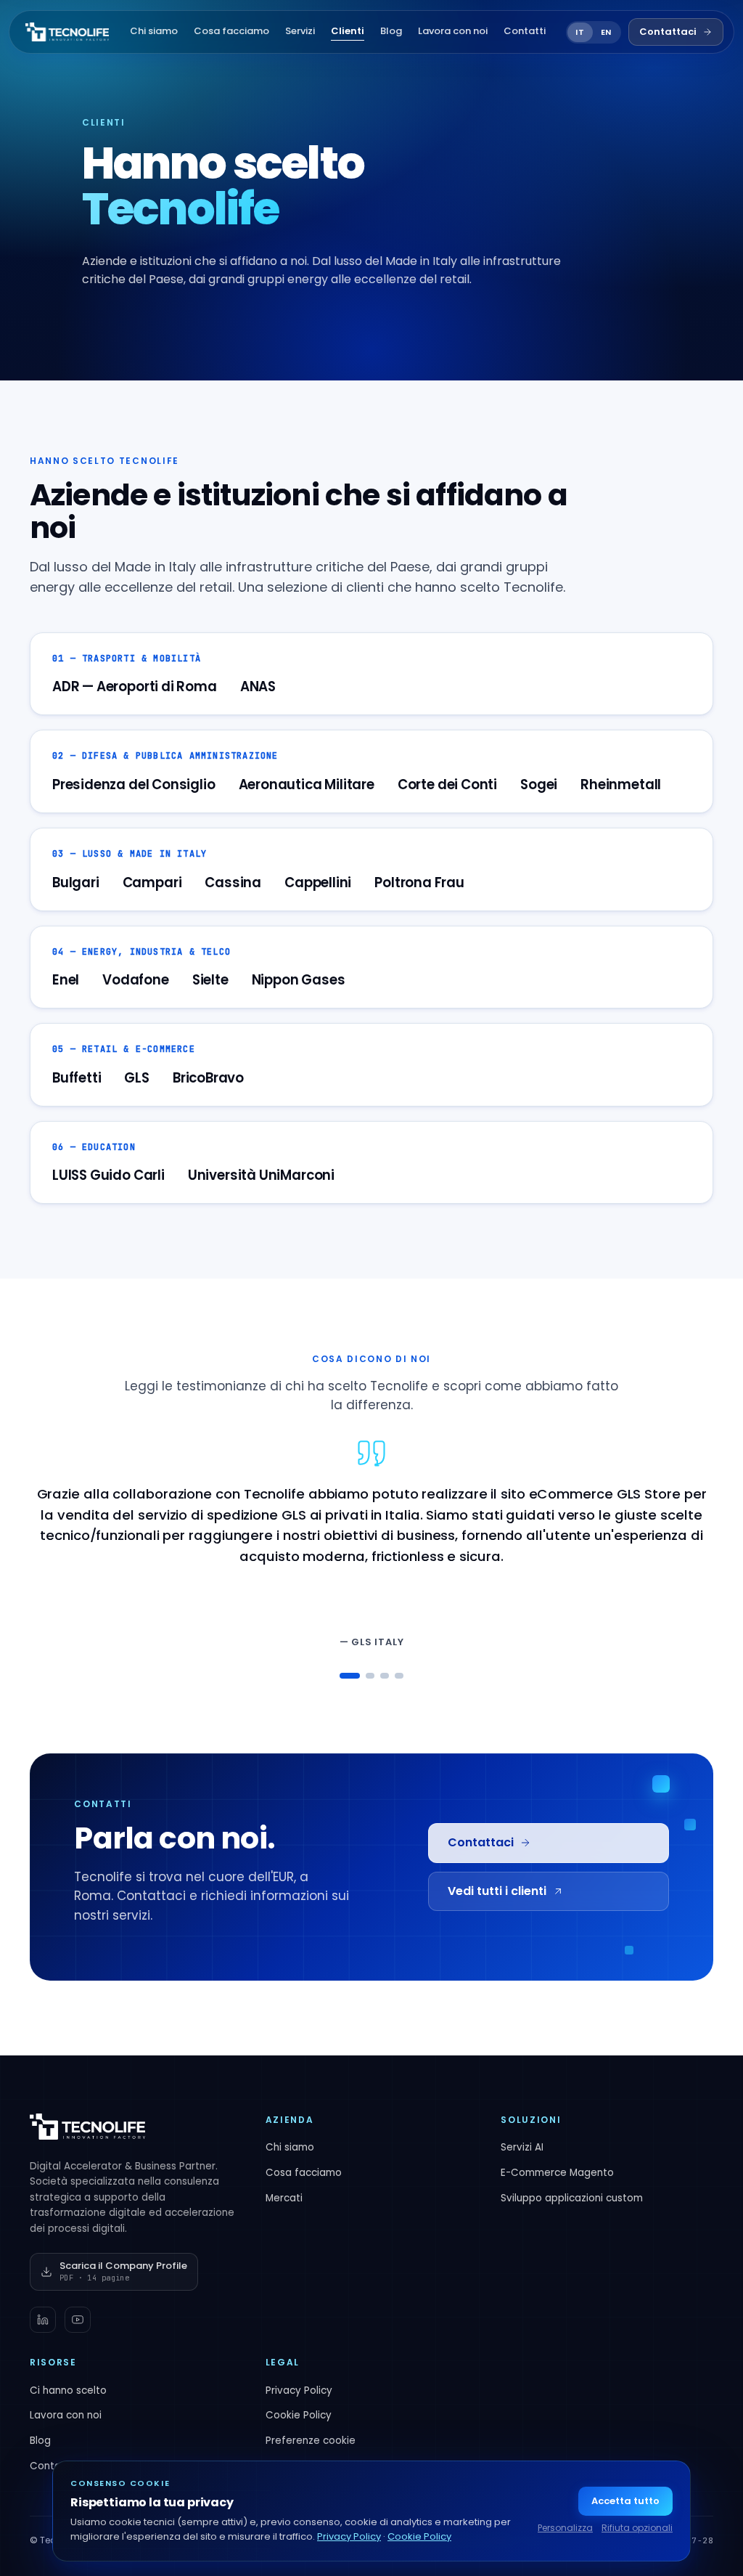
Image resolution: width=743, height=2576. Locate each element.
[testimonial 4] (399, 1676)
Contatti (525, 31)
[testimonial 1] (350, 1676)
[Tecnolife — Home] (67, 32)
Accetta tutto (625, 2501)
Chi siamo (154, 31)
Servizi (300, 31)
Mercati (284, 2198)
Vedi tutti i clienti (497, 1891)
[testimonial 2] (370, 1676)
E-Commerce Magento (557, 2173)
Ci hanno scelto (68, 2390)
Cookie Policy (299, 2415)
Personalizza (565, 2528)
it (580, 32)
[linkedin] (43, 2320)
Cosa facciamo (231, 31)
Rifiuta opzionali (637, 2528)
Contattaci (668, 32)
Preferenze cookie (311, 2441)
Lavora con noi (453, 31)
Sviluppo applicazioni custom (572, 2198)
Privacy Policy (299, 2390)
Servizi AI (522, 2147)
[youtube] (78, 2320)
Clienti (348, 31)
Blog (391, 31)
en (606, 32)
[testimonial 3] (385, 1676)
